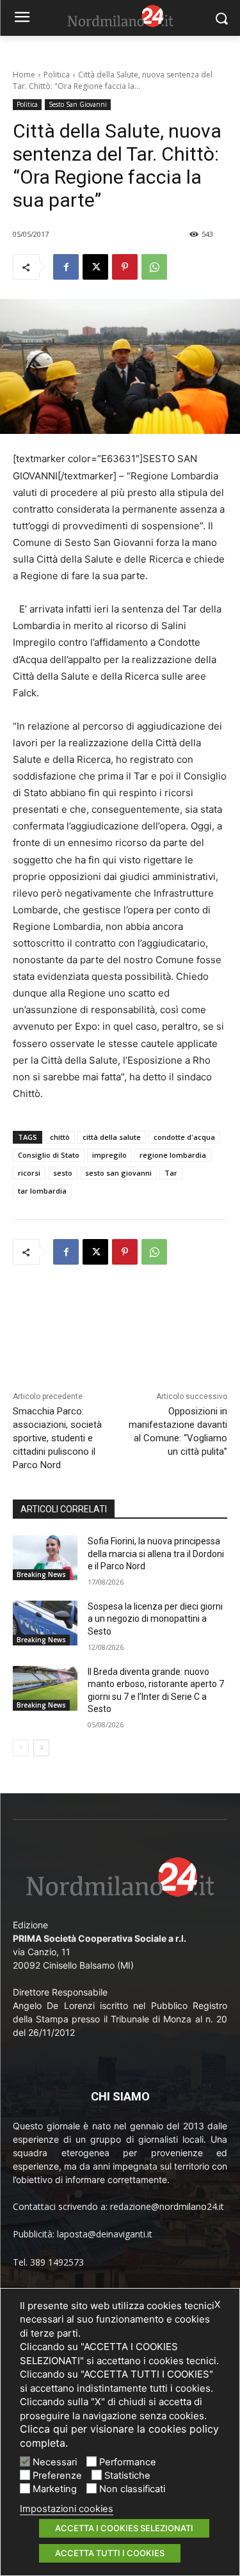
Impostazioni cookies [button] (67, 2509)
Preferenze (57, 2476)
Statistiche (127, 2476)
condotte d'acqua (184, 1137)
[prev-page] (21, 1748)
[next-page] (41, 1748)
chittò (60, 1137)
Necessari (55, 2462)
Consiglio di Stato (49, 1155)
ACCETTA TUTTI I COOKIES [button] (110, 2553)
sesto (63, 1173)
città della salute (112, 1137)
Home (24, 75)
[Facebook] (66, 267)
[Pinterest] (125, 267)
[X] (95, 267)
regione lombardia (173, 1155)
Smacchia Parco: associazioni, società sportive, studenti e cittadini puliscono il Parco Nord (57, 1438)
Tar (171, 1173)
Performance (128, 2462)
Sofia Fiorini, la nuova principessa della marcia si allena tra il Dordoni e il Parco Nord (156, 1554)
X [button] (217, 2305)
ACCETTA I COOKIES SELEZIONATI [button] (124, 2528)
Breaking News (41, 1574)
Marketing (55, 2489)
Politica (57, 75)
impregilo (109, 1155)
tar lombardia (42, 1191)
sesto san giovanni (118, 1173)
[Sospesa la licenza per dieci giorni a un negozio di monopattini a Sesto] (45, 1623)
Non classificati (132, 2489)
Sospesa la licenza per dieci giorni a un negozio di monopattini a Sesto (155, 1619)
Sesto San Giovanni (78, 104)
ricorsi (29, 1173)
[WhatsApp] (154, 267)
